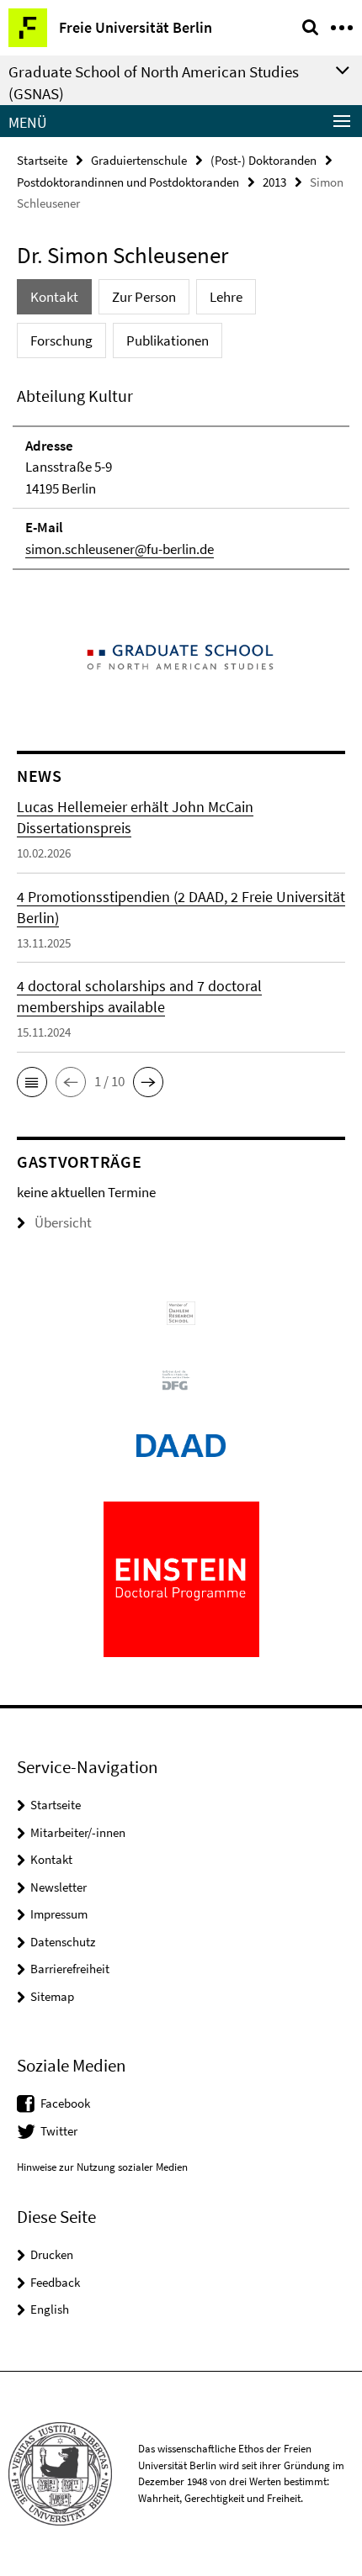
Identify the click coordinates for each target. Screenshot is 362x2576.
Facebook (65, 2103)
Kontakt (51, 1859)
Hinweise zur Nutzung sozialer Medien (102, 2167)
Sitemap (52, 1996)
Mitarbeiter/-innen (78, 1832)
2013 (274, 182)
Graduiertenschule (139, 160)
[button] (32, 1082)
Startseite (42, 160)
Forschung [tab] (61, 340)
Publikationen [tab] (168, 340)
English (50, 2309)
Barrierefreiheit (70, 1969)
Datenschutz (63, 1942)
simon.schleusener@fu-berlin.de (120, 549)
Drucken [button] (52, 2254)
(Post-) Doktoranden (264, 160)
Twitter (59, 2131)
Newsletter (59, 1887)
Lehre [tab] (226, 297)
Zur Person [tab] (144, 297)
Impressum (59, 1914)
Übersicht (63, 1222)
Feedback (55, 2282)
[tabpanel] (181, 477)
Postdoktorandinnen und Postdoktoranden (128, 182)
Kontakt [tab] (54, 297)
